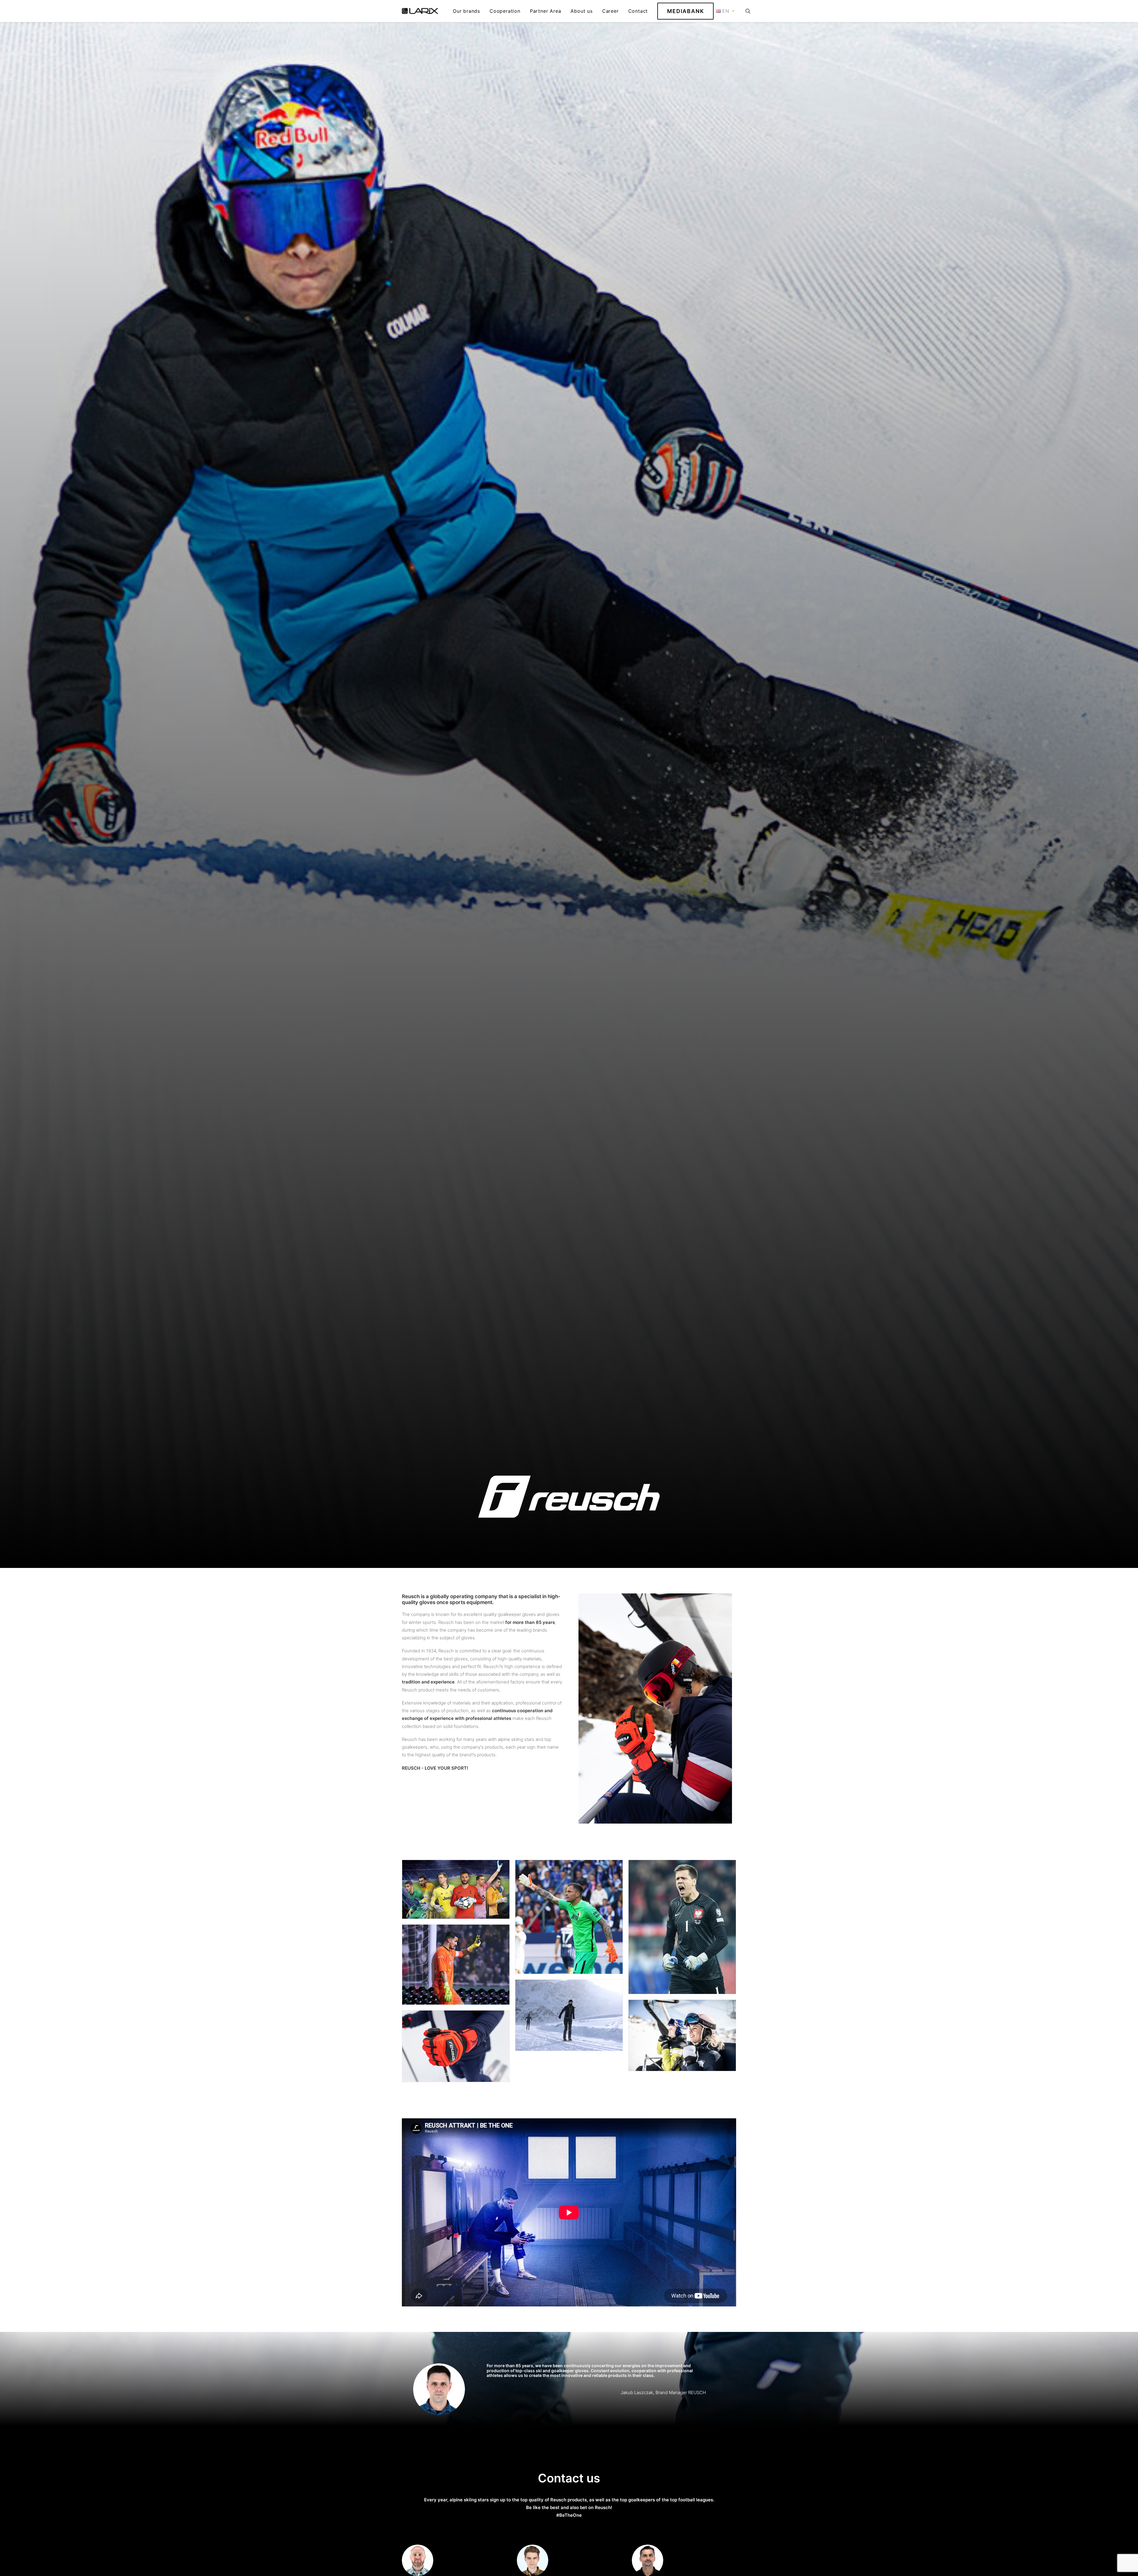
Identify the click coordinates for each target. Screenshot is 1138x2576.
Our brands (466, 11)
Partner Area (546, 11)
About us (581, 11)
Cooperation (505, 11)
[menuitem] (466, 11)
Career (610, 11)
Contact (638, 11)
